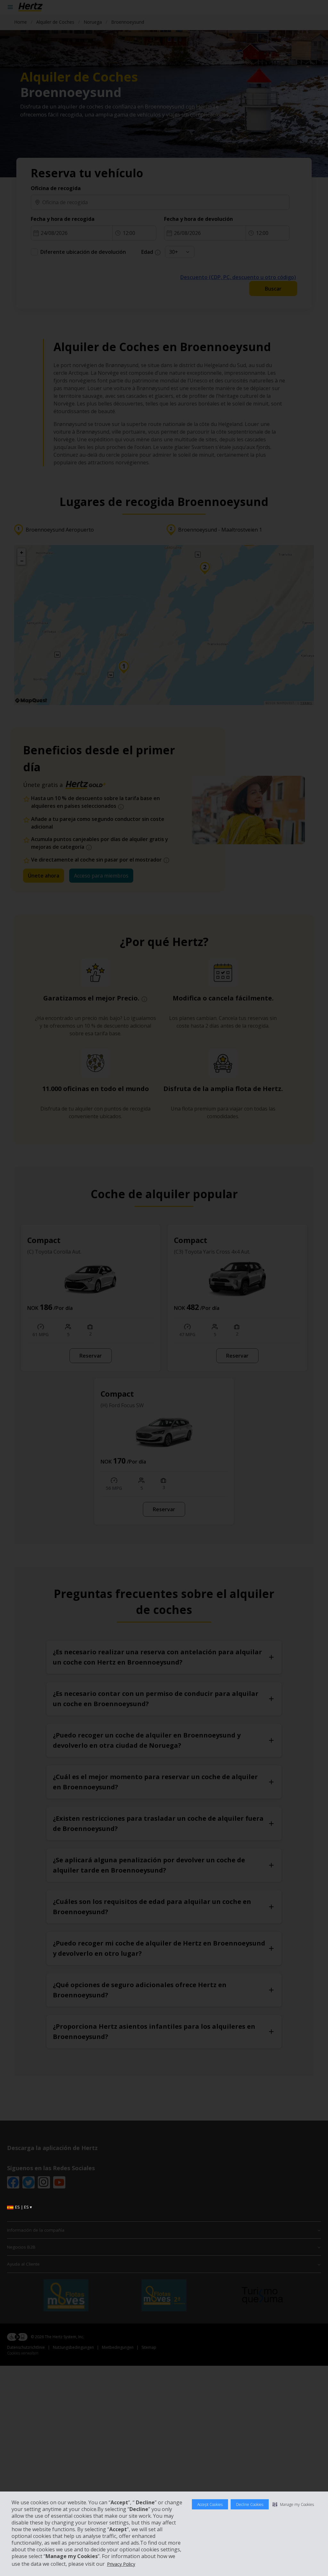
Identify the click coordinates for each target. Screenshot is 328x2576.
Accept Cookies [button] (210, 2504)
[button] (293, 2504)
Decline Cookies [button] (250, 2504)
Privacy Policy (121, 2564)
